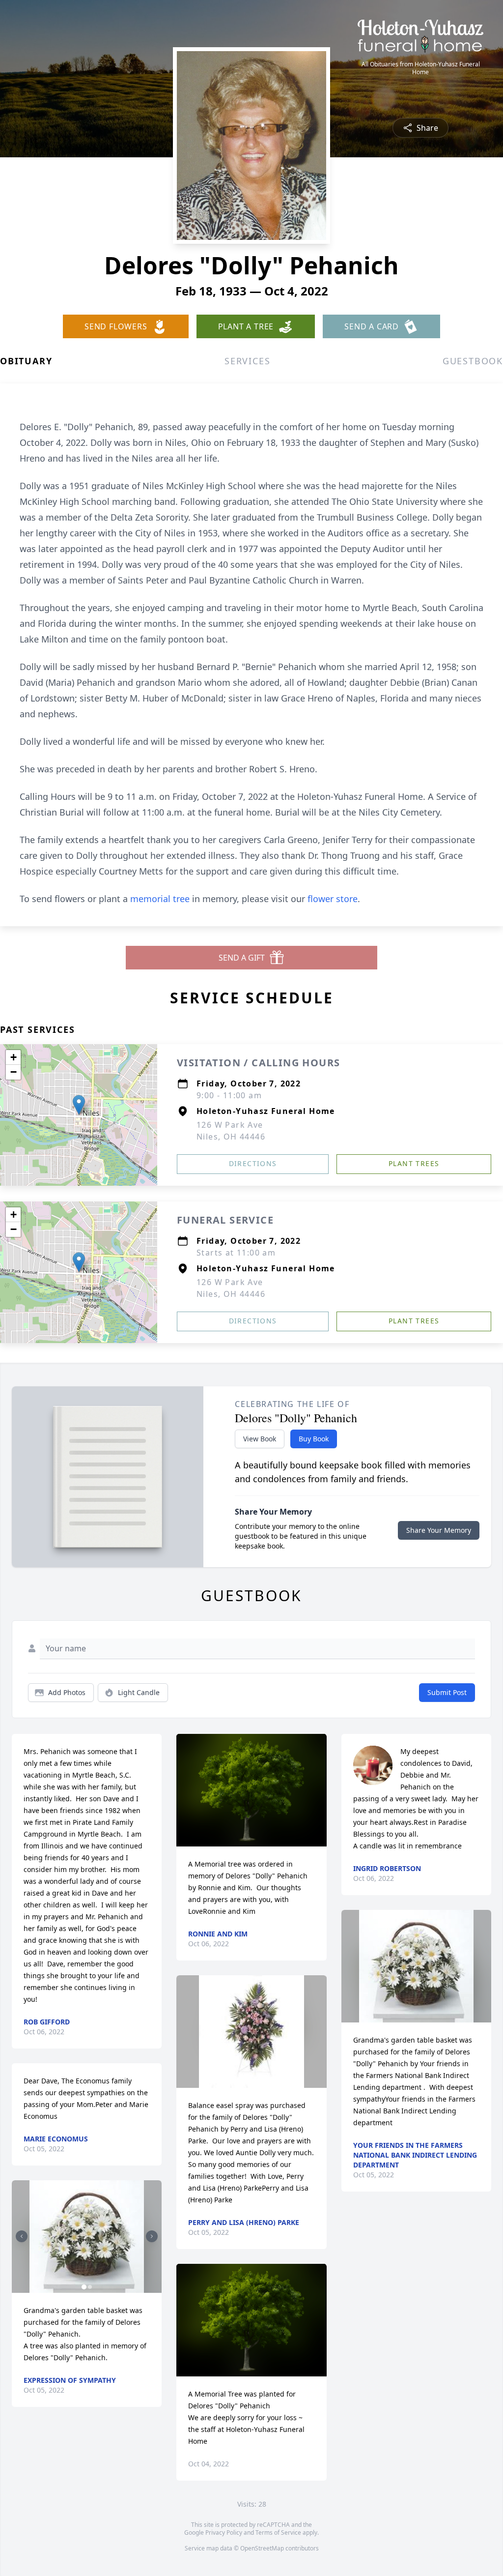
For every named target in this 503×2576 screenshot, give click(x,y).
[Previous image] (22, 2236)
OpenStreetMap (262, 2548)
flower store (333, 899)
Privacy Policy (224, 2532)
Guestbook (473, 361)
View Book (260, 1439)
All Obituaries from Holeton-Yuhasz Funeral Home (421, 68)
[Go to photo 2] (90, 2287)
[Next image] (152, 2236)
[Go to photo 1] (84, 2287)
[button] (79, 1105)
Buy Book (314, 1439)
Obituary (26, 361)
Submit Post (447, 1692)
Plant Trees (414, 1163)
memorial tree (160, 899)
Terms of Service (278, 2532)
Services (247, 361)
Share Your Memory (439, 1530)
